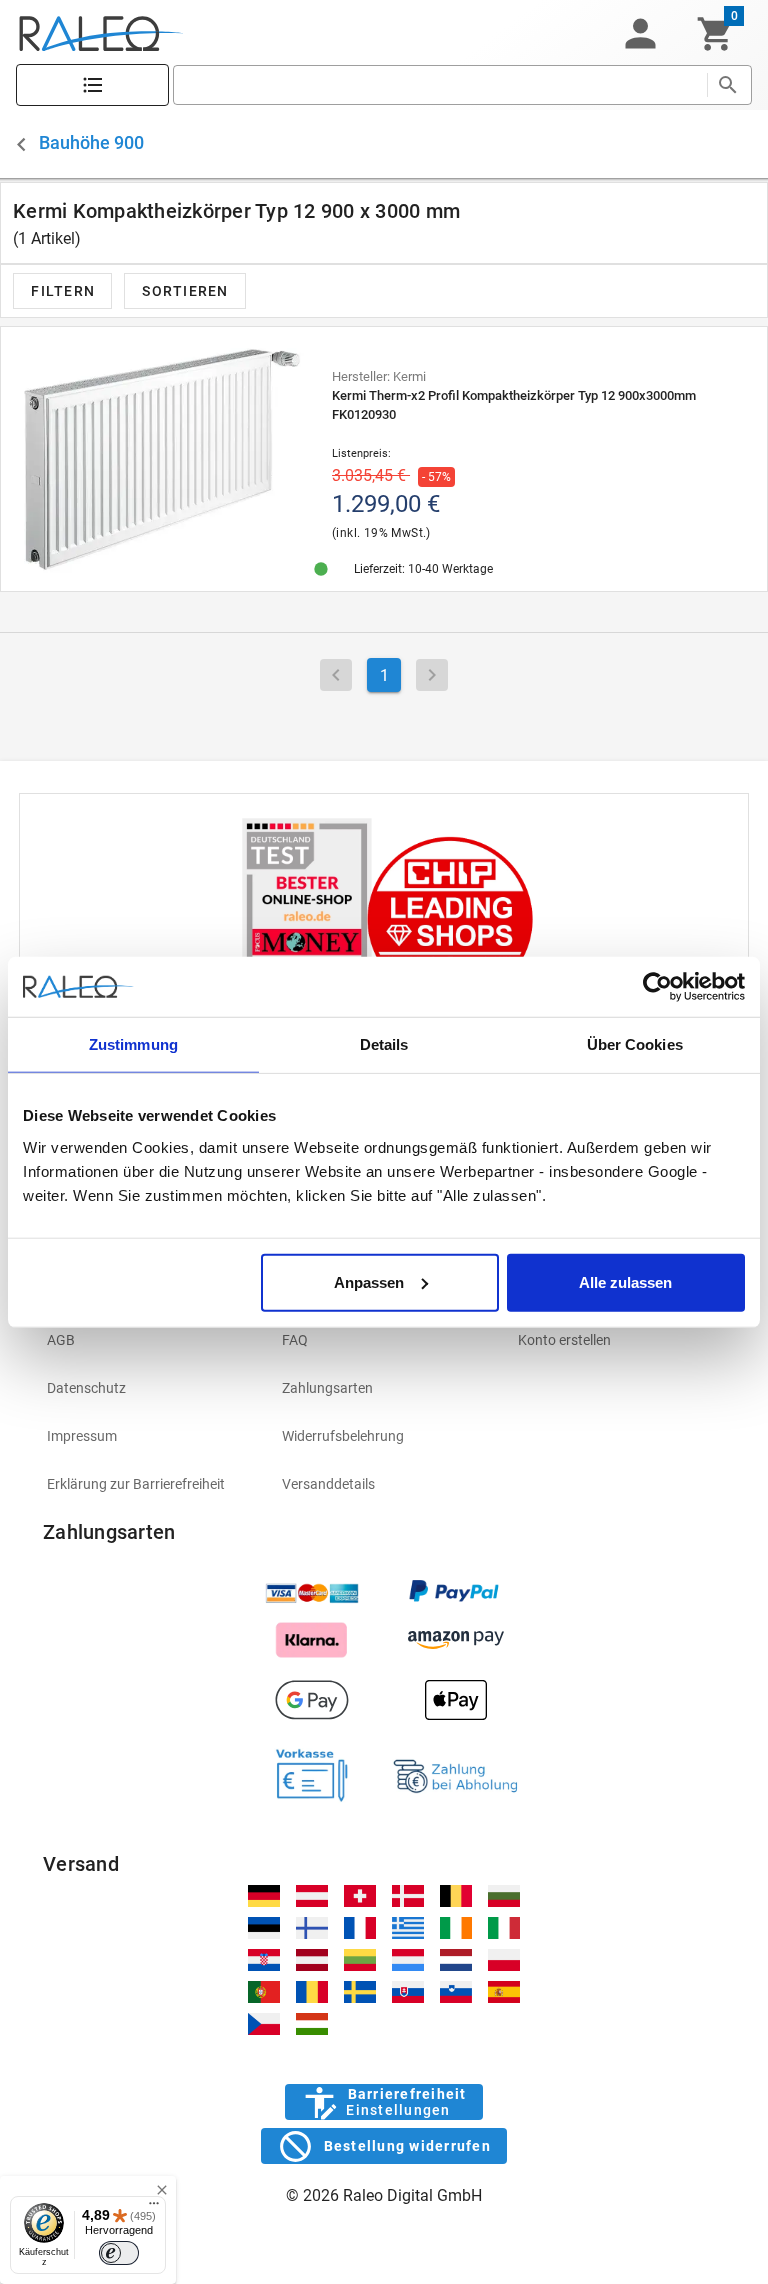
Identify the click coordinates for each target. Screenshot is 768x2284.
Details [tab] (384, 1044)
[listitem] (148, 1340)
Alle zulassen (625, 1281)
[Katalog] (92, 85)
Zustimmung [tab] (133, 1044)
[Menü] (154, 2208)
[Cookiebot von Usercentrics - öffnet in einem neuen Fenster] (657, 987)
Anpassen (369, 1281)
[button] (640, 34)
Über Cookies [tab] (635, 1044)
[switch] (119, 2253)
